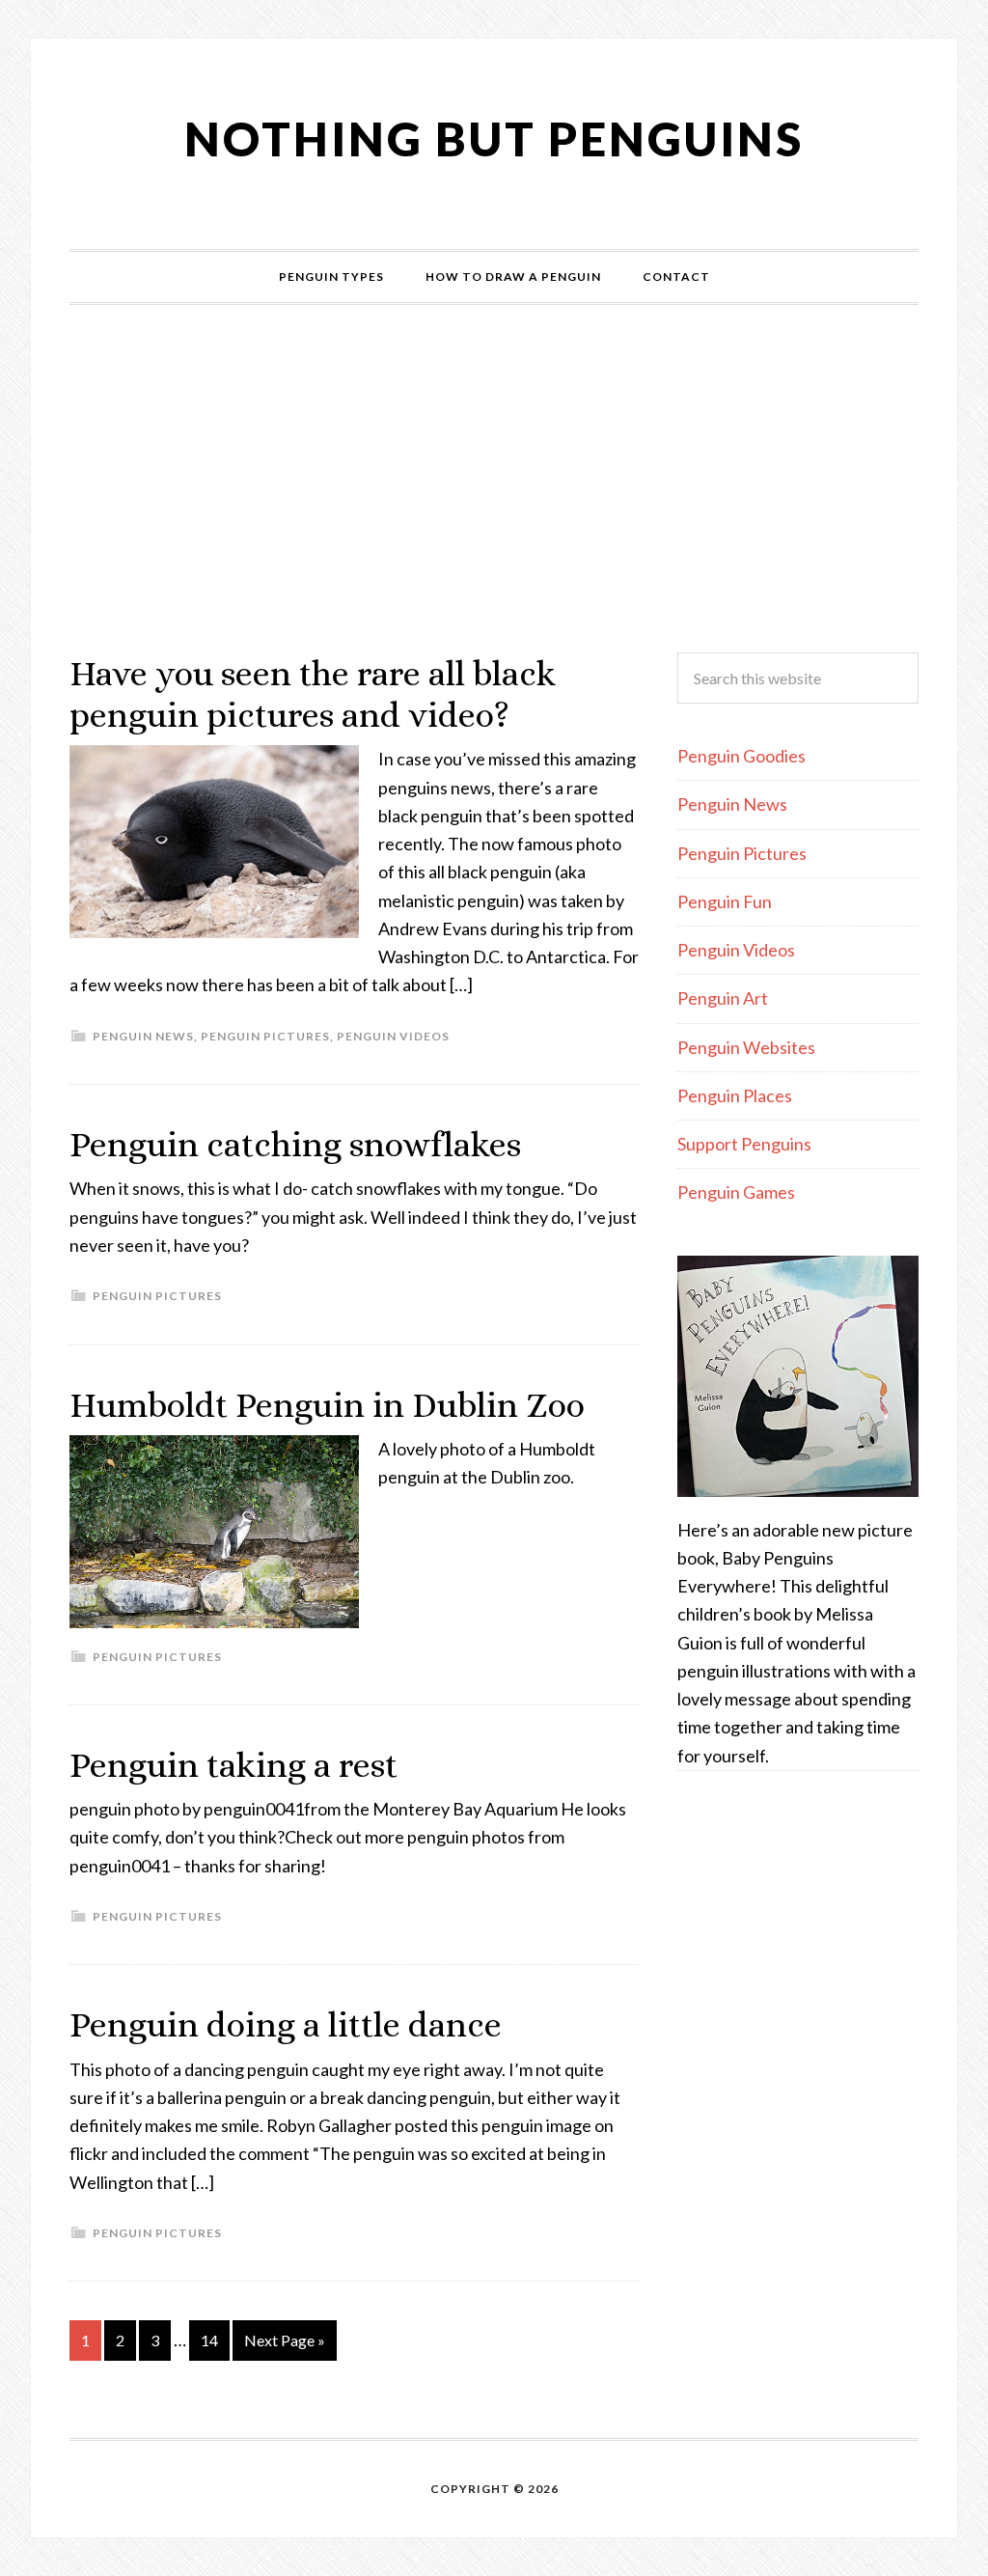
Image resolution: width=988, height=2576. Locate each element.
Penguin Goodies (741, 756)
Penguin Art (723, 998)
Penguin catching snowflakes (295, 1144)
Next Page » (285, 2340)
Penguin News (143, 1036)
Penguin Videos (393, 1036)
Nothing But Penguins (494, 138)
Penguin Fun (725, 901)
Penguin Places (735, 1095)
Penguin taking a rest (233, 1765)
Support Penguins (744, 1144)
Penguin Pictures (265, 1036)
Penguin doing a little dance (286, 2024)
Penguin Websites (746, 1047)
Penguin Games (736, 1192)
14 (209, 2340)
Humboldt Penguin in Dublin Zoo (327, 1405)
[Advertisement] (494, 479)
